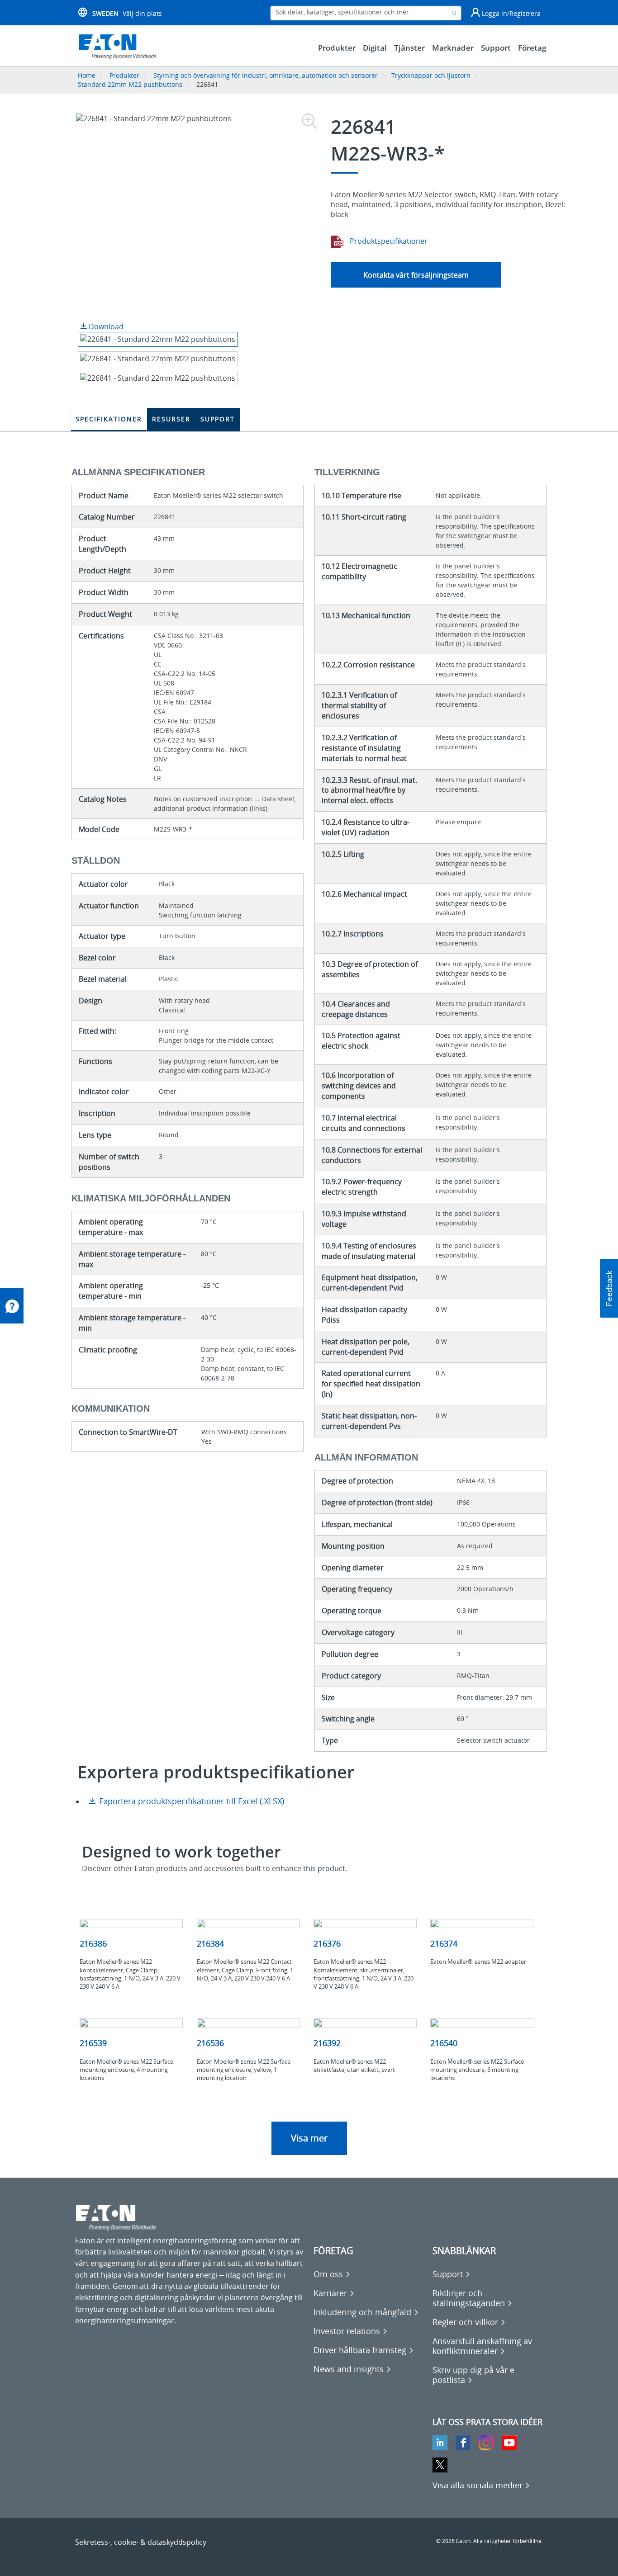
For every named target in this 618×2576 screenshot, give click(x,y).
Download (105, 326)
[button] (609, 1288)
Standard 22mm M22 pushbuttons (130, 84)
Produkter (124, 75)
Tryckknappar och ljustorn (431, 75)
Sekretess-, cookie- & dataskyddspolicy (141, 2542)
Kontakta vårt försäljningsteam (416, 275)
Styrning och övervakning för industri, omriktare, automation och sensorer (266, 75)
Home (87, 75)
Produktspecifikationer (388, 241)
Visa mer (309, 2138)
